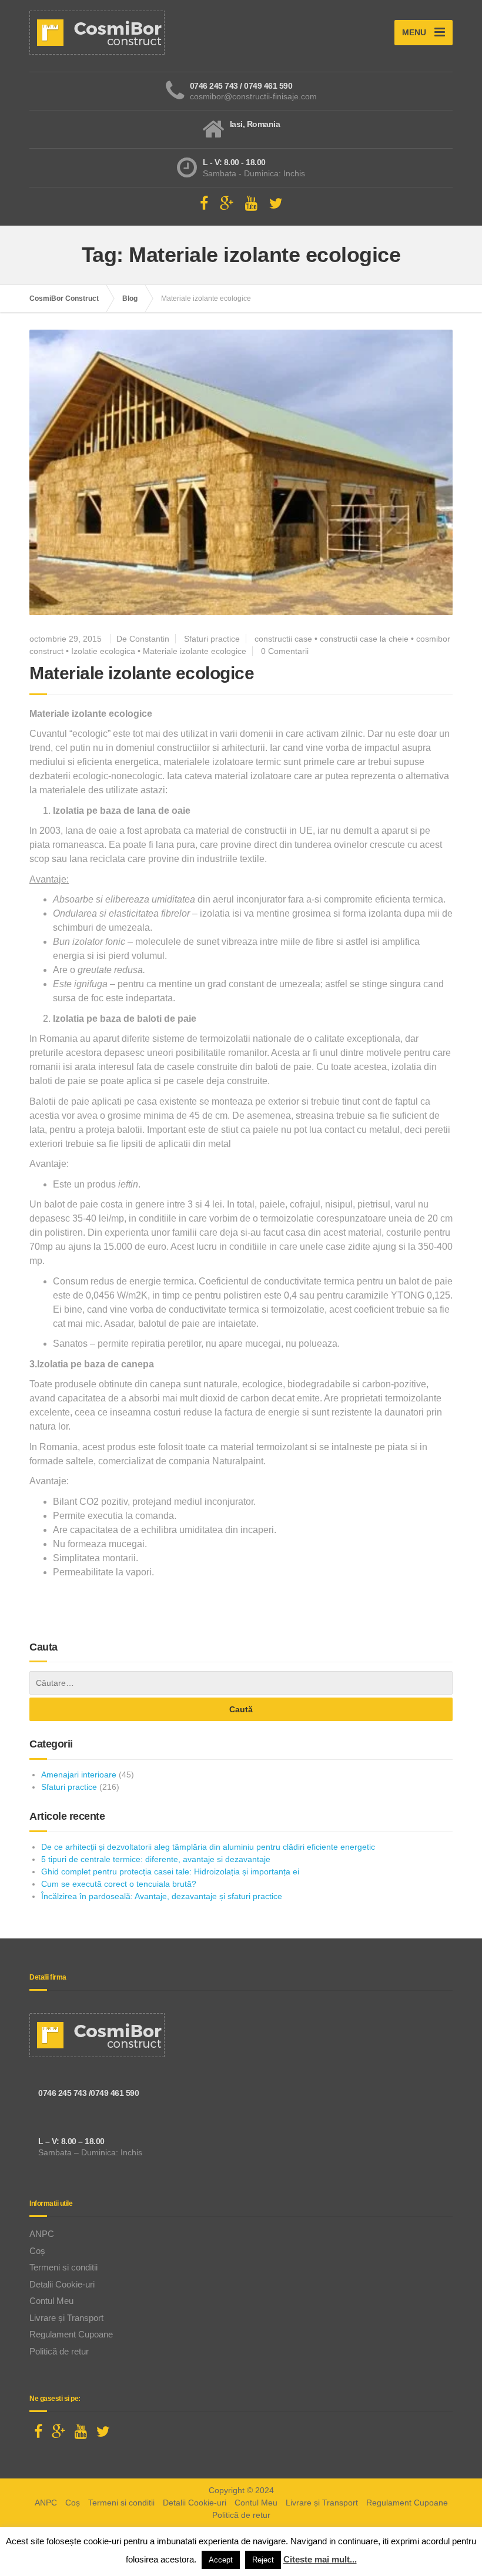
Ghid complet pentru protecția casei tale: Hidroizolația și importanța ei (170, 1871)
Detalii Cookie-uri (62, 2284)
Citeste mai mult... (320, 2559)
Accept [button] (221, 2560)
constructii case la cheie (364, 639)
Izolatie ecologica (103, 651)
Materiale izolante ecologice (195, 651)
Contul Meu (51, 2301)
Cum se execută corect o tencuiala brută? (119, 1884)
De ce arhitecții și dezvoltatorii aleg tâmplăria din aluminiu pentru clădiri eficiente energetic (208, 1847)
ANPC (42, 2234)
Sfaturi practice (212, 639)
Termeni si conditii (63, 2267)
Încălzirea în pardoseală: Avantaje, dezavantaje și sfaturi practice (162, 1896)
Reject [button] (263, 2560)
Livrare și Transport (66, 2318)
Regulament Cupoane (71, 2334)
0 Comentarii (285, 651)
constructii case (283, 639)
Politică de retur (59, 2351)
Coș (37, 2251)
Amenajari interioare (79, 1775)
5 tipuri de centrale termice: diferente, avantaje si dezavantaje (156, 1859)
